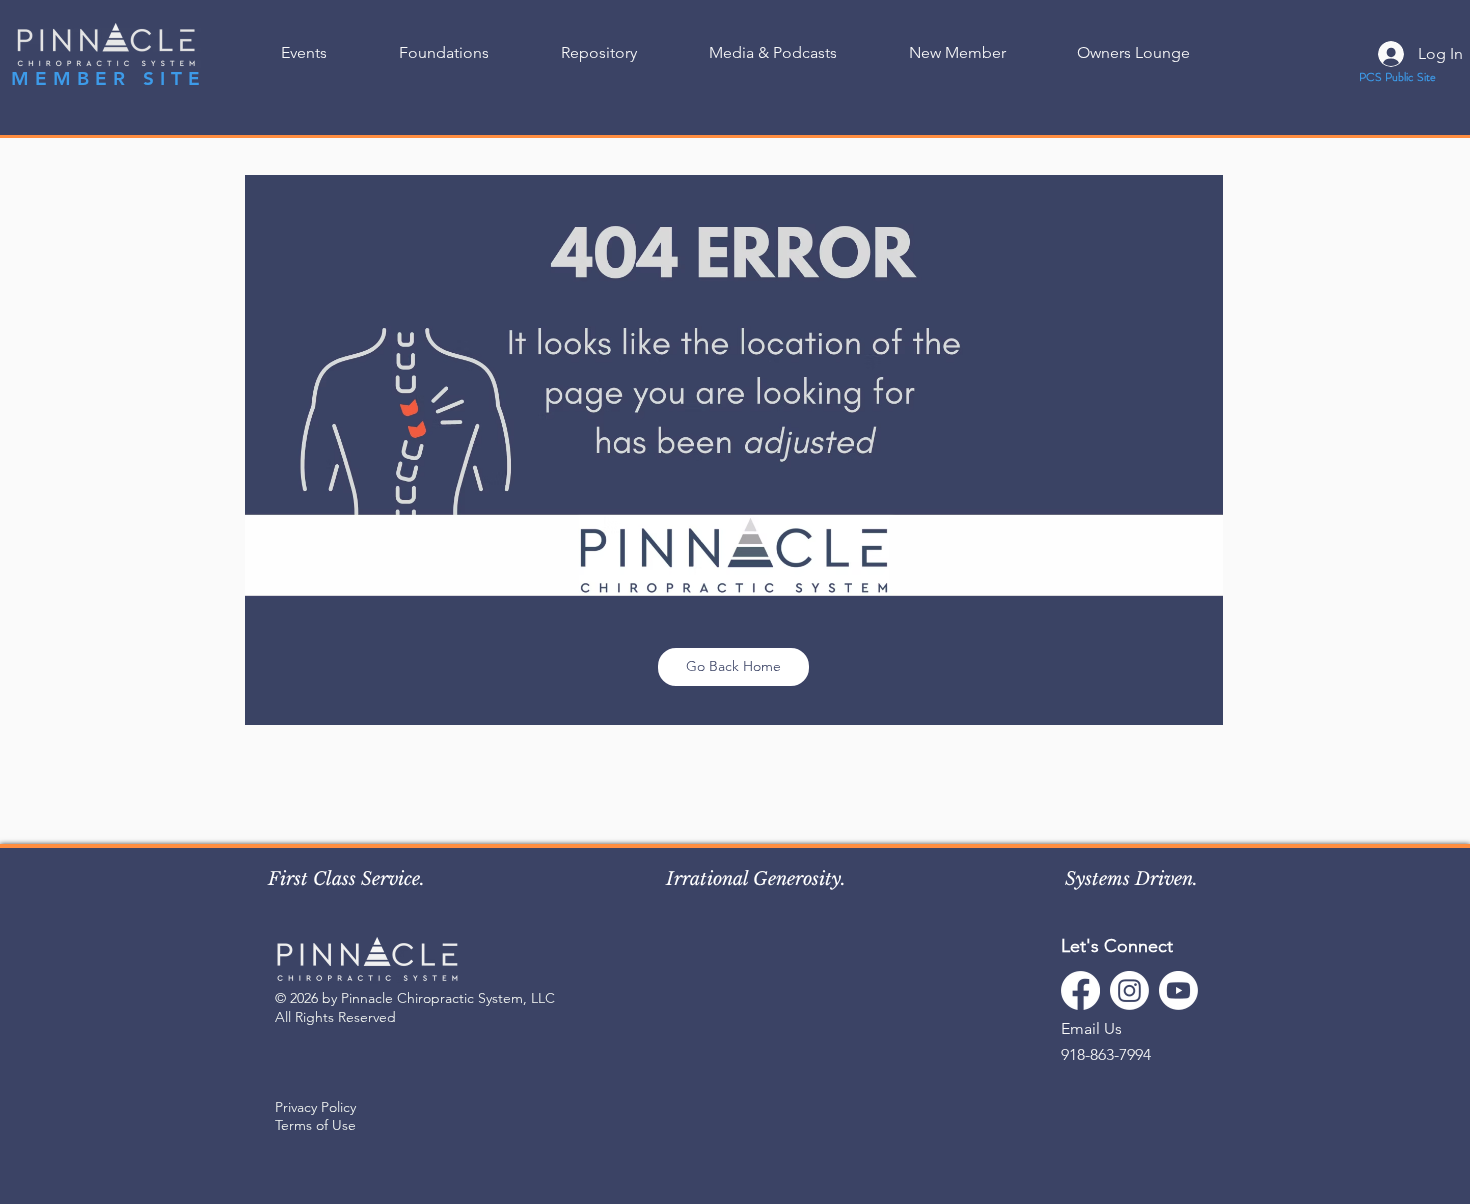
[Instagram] (1129, 990)
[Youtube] (1178, 990)
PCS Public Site (1397, 77)
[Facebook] (1080, 990)
